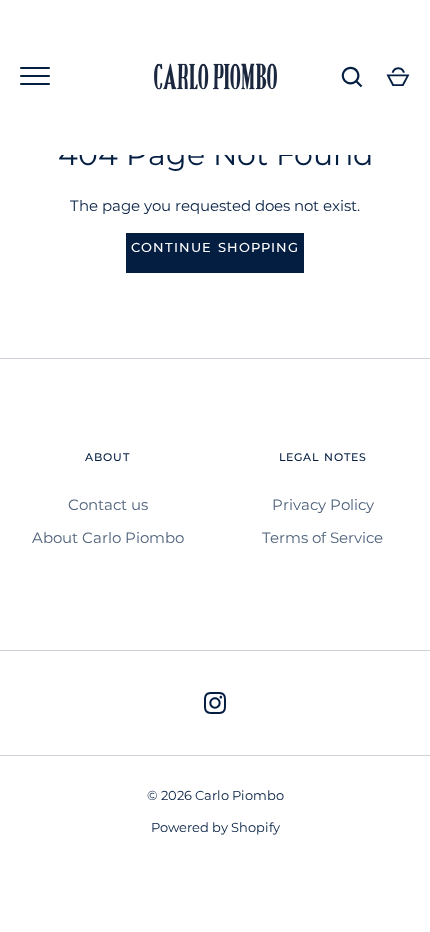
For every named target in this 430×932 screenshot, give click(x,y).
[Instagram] (215, 703)
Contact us (108, 504)
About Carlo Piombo (108, 537)
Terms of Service (322, 537)
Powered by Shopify (215, 827)
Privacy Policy (323, 504)
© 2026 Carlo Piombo (215, 795)
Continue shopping (215, 247)
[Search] (352, 77)
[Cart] (398, 77)
